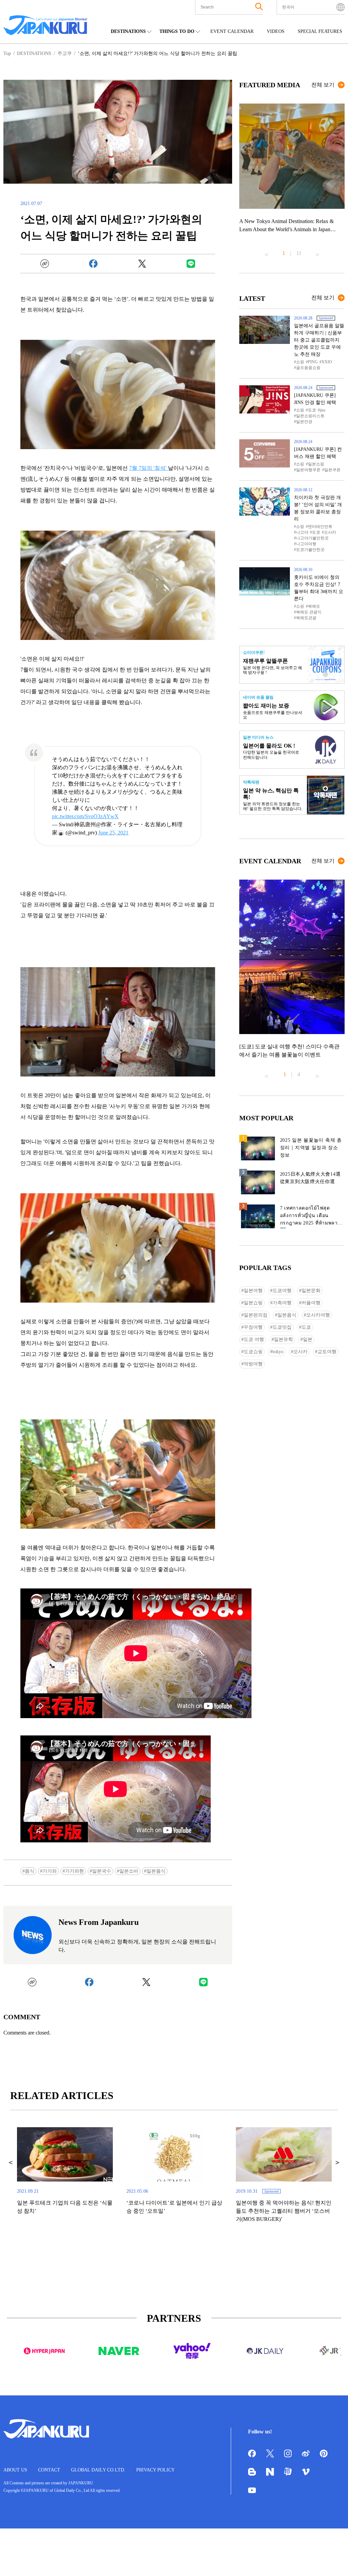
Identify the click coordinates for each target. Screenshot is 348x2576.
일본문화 (311, 1291)
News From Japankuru (99, 1922)
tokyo (278, 1352)
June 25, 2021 (113, 833)
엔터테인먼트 (320, 527)
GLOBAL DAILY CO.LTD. (98, 2470)
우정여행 (253, 1327)
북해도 (314, 606)
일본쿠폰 (332, 470)
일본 (308, 1339)
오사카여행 (318, 1315)
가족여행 (282, 1303)
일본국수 (102, 1871)
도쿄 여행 (254, 1339)
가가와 (50, 1871)
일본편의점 (256, 1315)
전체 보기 (323, 85)
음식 (30, 1871)
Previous (266, 252)
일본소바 (129, 1871)
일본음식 (156, 1871)
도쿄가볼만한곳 (310, 550)
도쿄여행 (282, 1291)
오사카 (330, 532)
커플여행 (311, 1303)
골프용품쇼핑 (308, 368)
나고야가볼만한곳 (312, 538)
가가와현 (74, 1871)
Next (317, 252)
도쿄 (312, 410)
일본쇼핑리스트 (310, 416)
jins (323, 410)
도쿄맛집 (282, 1327)
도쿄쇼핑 (253, 1352)
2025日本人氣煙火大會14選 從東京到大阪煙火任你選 (310, 1178)
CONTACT (49, 2470)
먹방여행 (253, 1364)
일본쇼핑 (316, 464)
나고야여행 (306, 544)
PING (313, 362)
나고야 (302, 532)
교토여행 (327, 1352)
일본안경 (304, 422)
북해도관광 (306, 618)
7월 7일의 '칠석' (149, 468)
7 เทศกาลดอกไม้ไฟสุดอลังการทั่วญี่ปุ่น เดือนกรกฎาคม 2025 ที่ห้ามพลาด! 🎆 (311, 1217)
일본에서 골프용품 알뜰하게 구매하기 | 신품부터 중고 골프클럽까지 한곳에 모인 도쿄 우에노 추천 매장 (319, 340)
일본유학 (283, 1339)
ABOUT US (15, 2470)
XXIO (327, 362)
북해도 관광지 (309, 612)
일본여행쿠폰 (308, 470)
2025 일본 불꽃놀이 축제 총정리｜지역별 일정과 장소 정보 (311, 1148)
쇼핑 (300, 362)
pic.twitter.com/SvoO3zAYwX (85, 816)
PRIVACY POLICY (155, 2470)
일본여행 (253, 1291)
